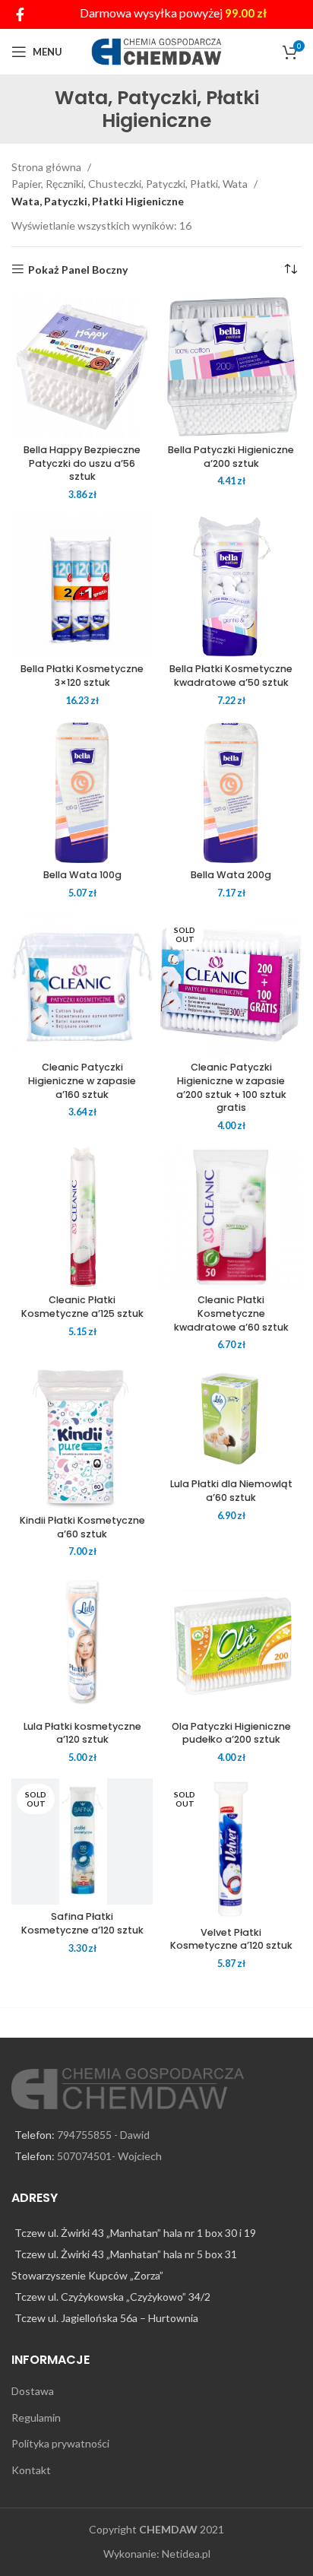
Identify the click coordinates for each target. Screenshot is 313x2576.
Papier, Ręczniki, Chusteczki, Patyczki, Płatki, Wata (131, 184)
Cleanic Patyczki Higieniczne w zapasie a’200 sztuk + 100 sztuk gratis (231, 1087)
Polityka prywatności (60, 2443)
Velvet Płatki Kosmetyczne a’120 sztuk (231, 1939)
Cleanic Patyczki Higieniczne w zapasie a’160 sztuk (82, 1080)
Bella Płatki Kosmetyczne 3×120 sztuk (82, 676)
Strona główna (47, 167)
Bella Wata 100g (82, 875)
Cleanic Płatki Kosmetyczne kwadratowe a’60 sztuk (231, 1313)
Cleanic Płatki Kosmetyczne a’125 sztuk (82, 1307)
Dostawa (33, 2391)
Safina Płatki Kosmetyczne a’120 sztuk (82, 1923)
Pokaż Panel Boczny (78, 269)
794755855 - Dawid (103, 2135)
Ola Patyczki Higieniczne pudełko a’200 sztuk (231, 1733)
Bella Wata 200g (231, 875)
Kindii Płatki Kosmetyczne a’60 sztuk (82, 1527)
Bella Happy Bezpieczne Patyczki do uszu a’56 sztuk (82, 463)
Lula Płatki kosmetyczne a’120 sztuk (82, 1733)
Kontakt (31, 2470)
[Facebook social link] (20, 14)
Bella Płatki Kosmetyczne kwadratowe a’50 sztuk (231, 676)
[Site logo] (157, 51)
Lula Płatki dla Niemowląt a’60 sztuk (231, 1491)
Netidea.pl (186, 2554)
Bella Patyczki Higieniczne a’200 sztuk (231, 457)
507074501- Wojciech (109, 2156)
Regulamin (36, 2417)
